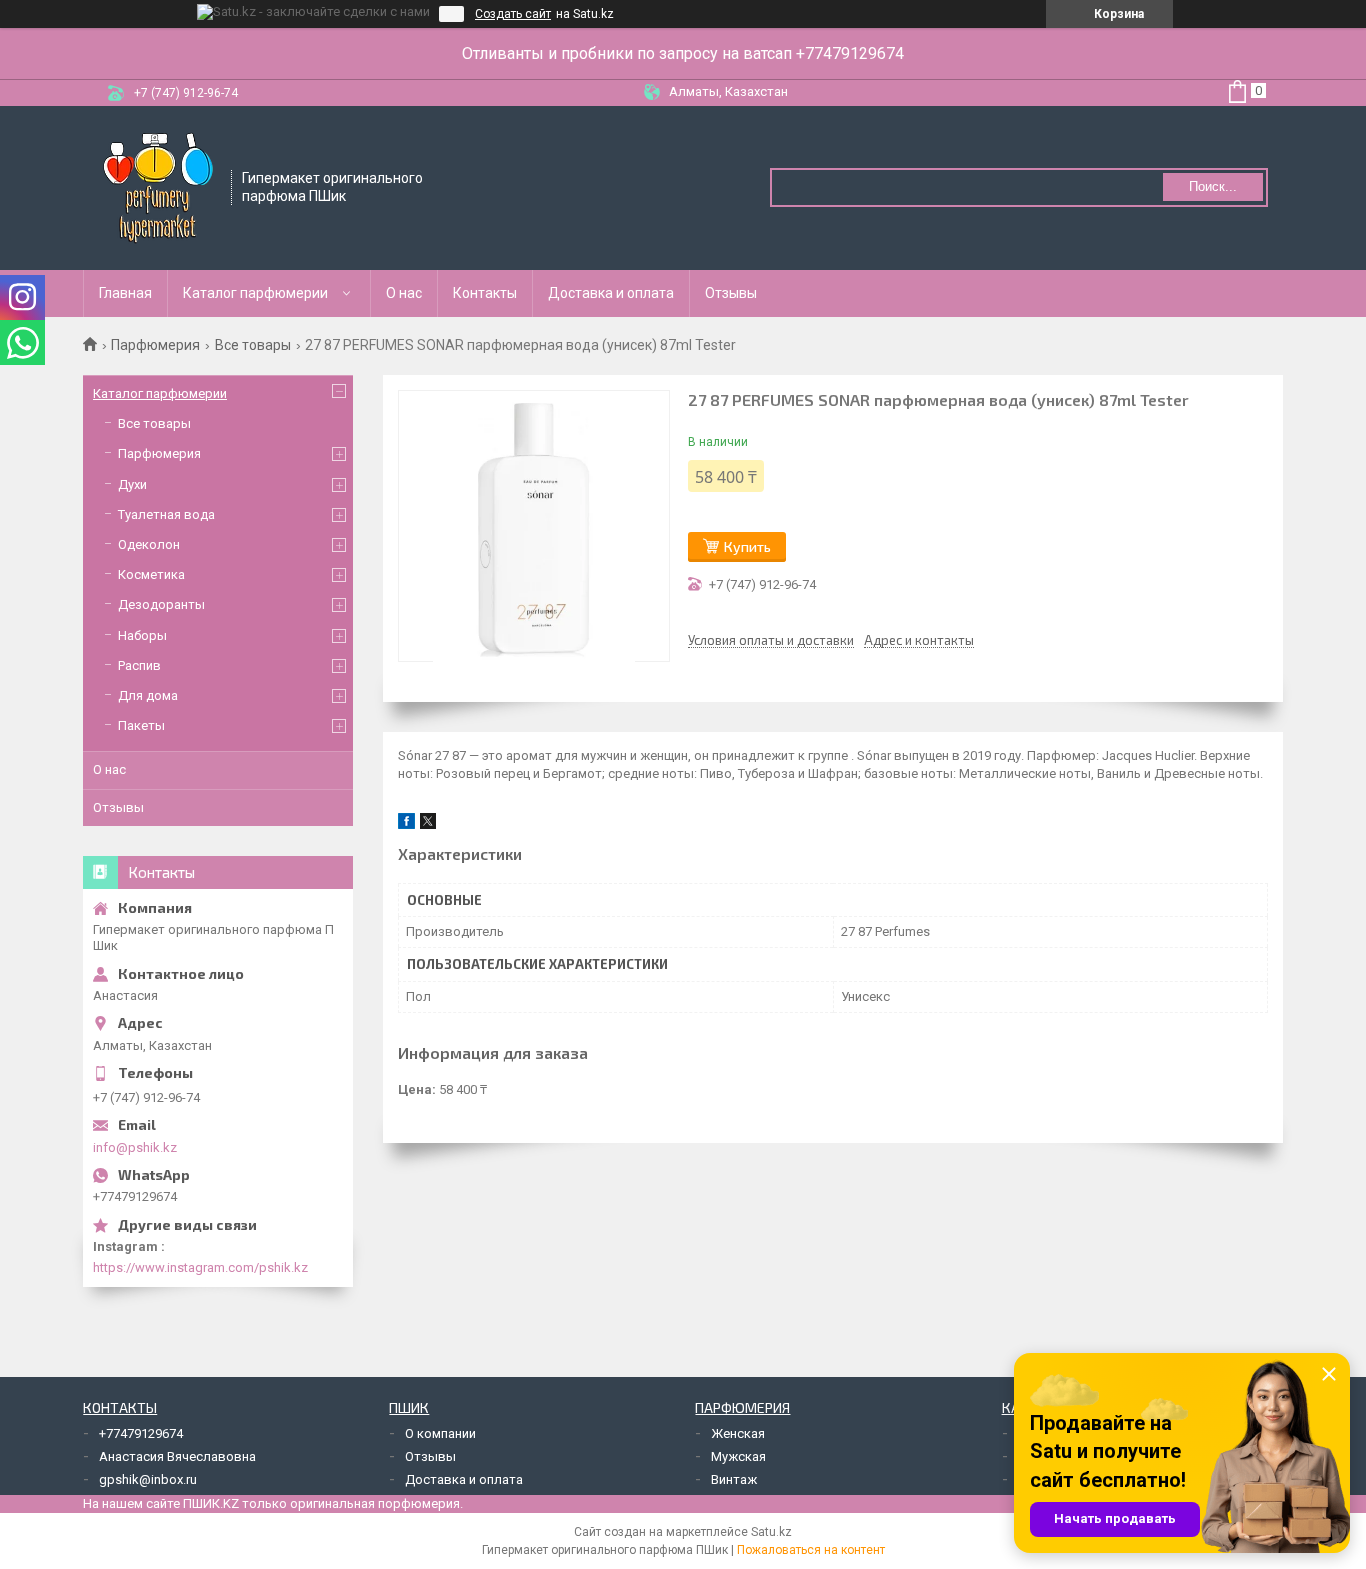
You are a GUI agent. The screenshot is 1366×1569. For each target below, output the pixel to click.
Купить (747, 546)
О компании (440, 1433)
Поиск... (1213, 186)
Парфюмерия (155, 345)
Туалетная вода (166, 514)
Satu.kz (771, 1532)
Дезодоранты (161, 604)
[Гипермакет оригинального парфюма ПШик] (158, 186)
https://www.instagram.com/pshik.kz (200, 1267)
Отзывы (731, 293)
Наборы (142, 635)
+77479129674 (141, 1433)
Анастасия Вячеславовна (177, 1456)
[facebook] (406, 824)
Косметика (151, 574)
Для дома (148, 695)
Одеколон (149, 544)
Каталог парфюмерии (255, 293)
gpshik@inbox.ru (148, 1479)
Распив (139, 665)
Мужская (738, 1456)
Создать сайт (513, 14)
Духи (132, 484)
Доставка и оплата (611, 293)
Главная (125, 293)
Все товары (253, 345)
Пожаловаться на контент (811, 1550)
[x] (428, 824)
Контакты (485, 293)
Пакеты (141, 725)
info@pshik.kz (135, 1147)
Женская (738, 1433)
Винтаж (734, 1479)
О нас (404, 293)
